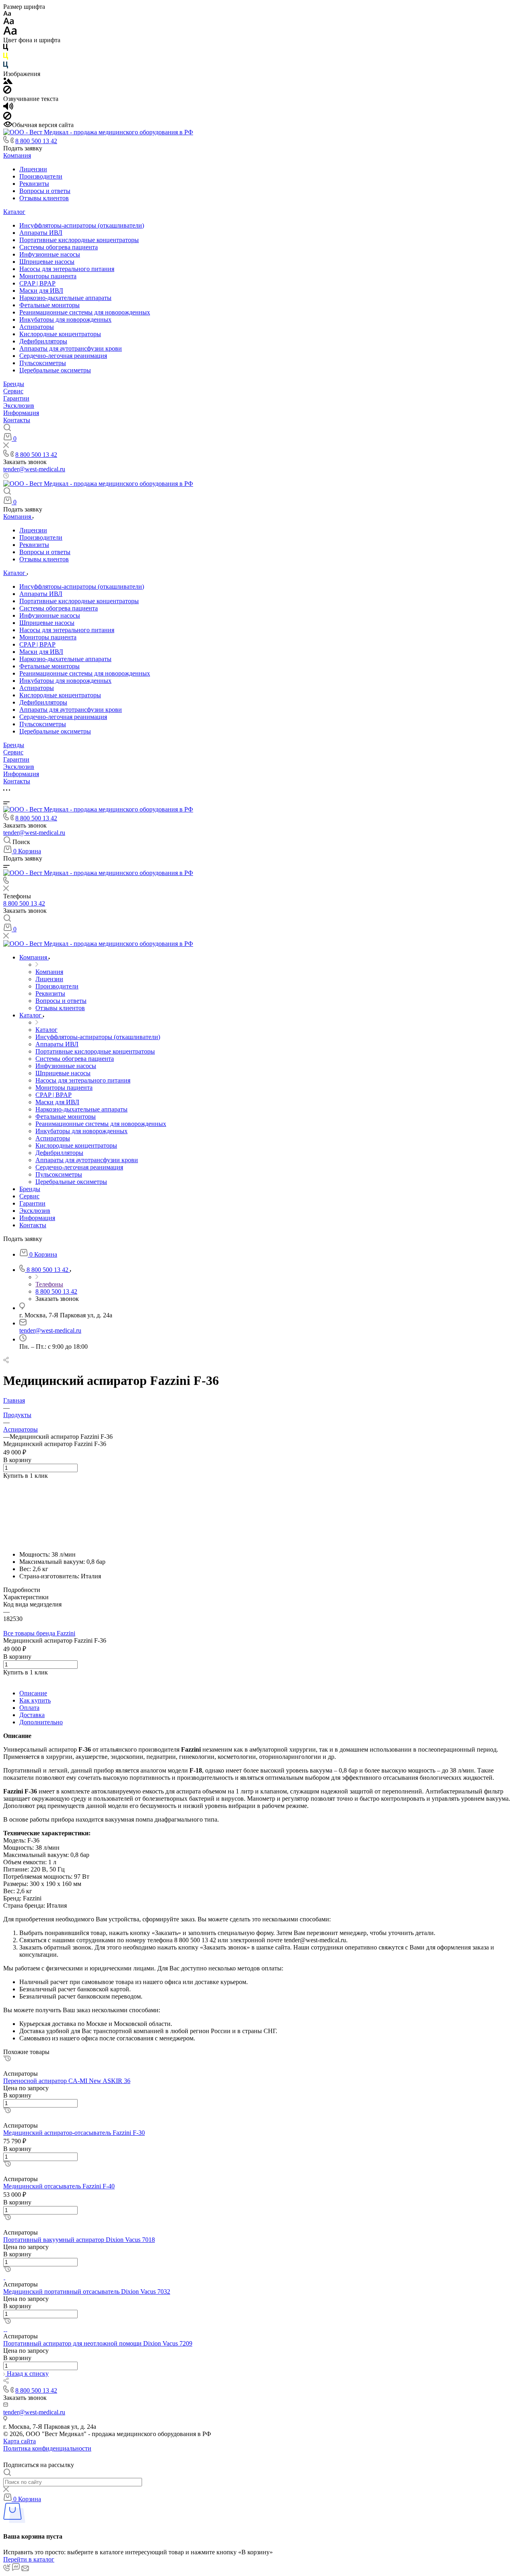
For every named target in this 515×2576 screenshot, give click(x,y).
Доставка (32, 1715)
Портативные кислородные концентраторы (79, 240)
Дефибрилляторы (43, 341)
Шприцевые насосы (47, 262)
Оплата (29, 1708)
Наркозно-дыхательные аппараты (65, 298)
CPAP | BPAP (37, 283)
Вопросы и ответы (45, 191)
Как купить (35, 1700)
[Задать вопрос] (5, 1483)
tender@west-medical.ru (34, 469)
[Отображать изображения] (8, 82)
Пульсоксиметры (43, 363)
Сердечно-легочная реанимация (63, 356)
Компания (17, 155)
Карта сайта (20, 2441)
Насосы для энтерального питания (67, 269)
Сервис (13, 391)
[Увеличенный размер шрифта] (10, 33)
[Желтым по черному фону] (6, 58)
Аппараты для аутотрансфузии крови (71, 348)
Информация (21, 413)
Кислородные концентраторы (60, 334)
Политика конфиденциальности (47, 2448)
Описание (33, 1693)
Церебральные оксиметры (55, 370)
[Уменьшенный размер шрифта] (7, 14)
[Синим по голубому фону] (6, 67)
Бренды (14, 384)
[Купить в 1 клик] (7, 2059)
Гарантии (16, 398)
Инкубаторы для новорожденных (65, 319)
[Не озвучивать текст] (7, 118)
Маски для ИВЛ (41, 291)
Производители (41, 176)
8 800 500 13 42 (36, 141)
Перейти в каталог (29, 2559)
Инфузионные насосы (50, 254)
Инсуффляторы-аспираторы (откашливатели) (82, 225)
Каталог (14, 212)
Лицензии (33, 169)
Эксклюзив (19, 406)
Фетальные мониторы (49, 305)
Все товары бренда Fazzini (39, 1633)
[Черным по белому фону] (6, 49)
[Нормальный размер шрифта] (9, 22)
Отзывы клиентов (44, 198)
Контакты (17, 420)
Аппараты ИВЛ (41, 233)
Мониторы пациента (48, 276)
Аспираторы (37, 327)
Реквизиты (34, 184)
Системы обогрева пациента (59, 247)
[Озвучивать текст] (8, 108)
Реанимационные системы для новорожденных (85, 312)
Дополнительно (41, 1722)
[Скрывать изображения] (7, 91)
